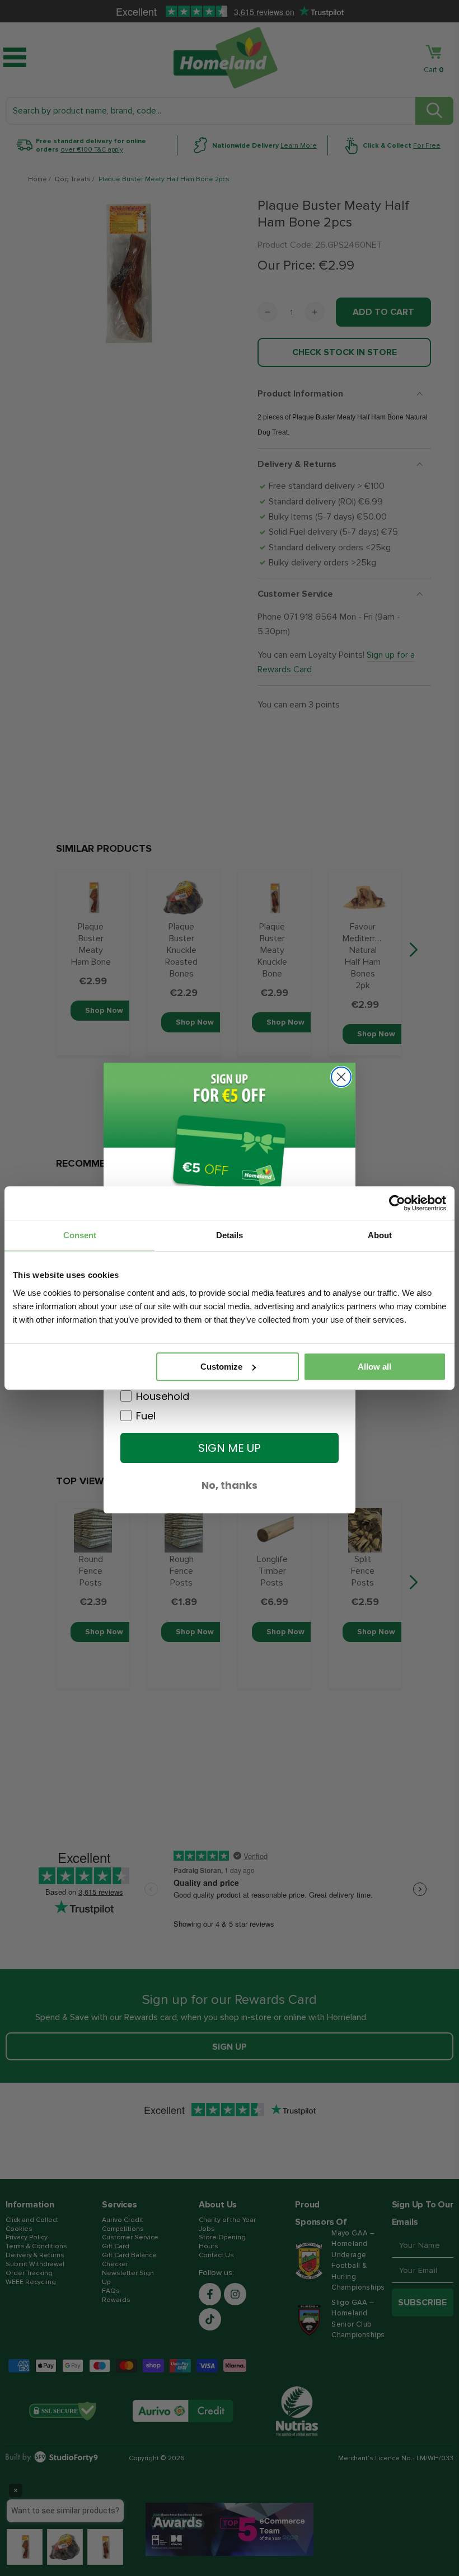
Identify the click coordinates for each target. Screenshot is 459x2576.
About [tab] (380, 1235)
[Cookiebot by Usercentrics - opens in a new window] (397, 1203)
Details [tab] (230, 1235)
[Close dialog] (341, 1077)
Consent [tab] (80, 1235)
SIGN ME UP (230, 1448)
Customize (221, 1367)
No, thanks (230, 1485)
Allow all (374, 1367)
